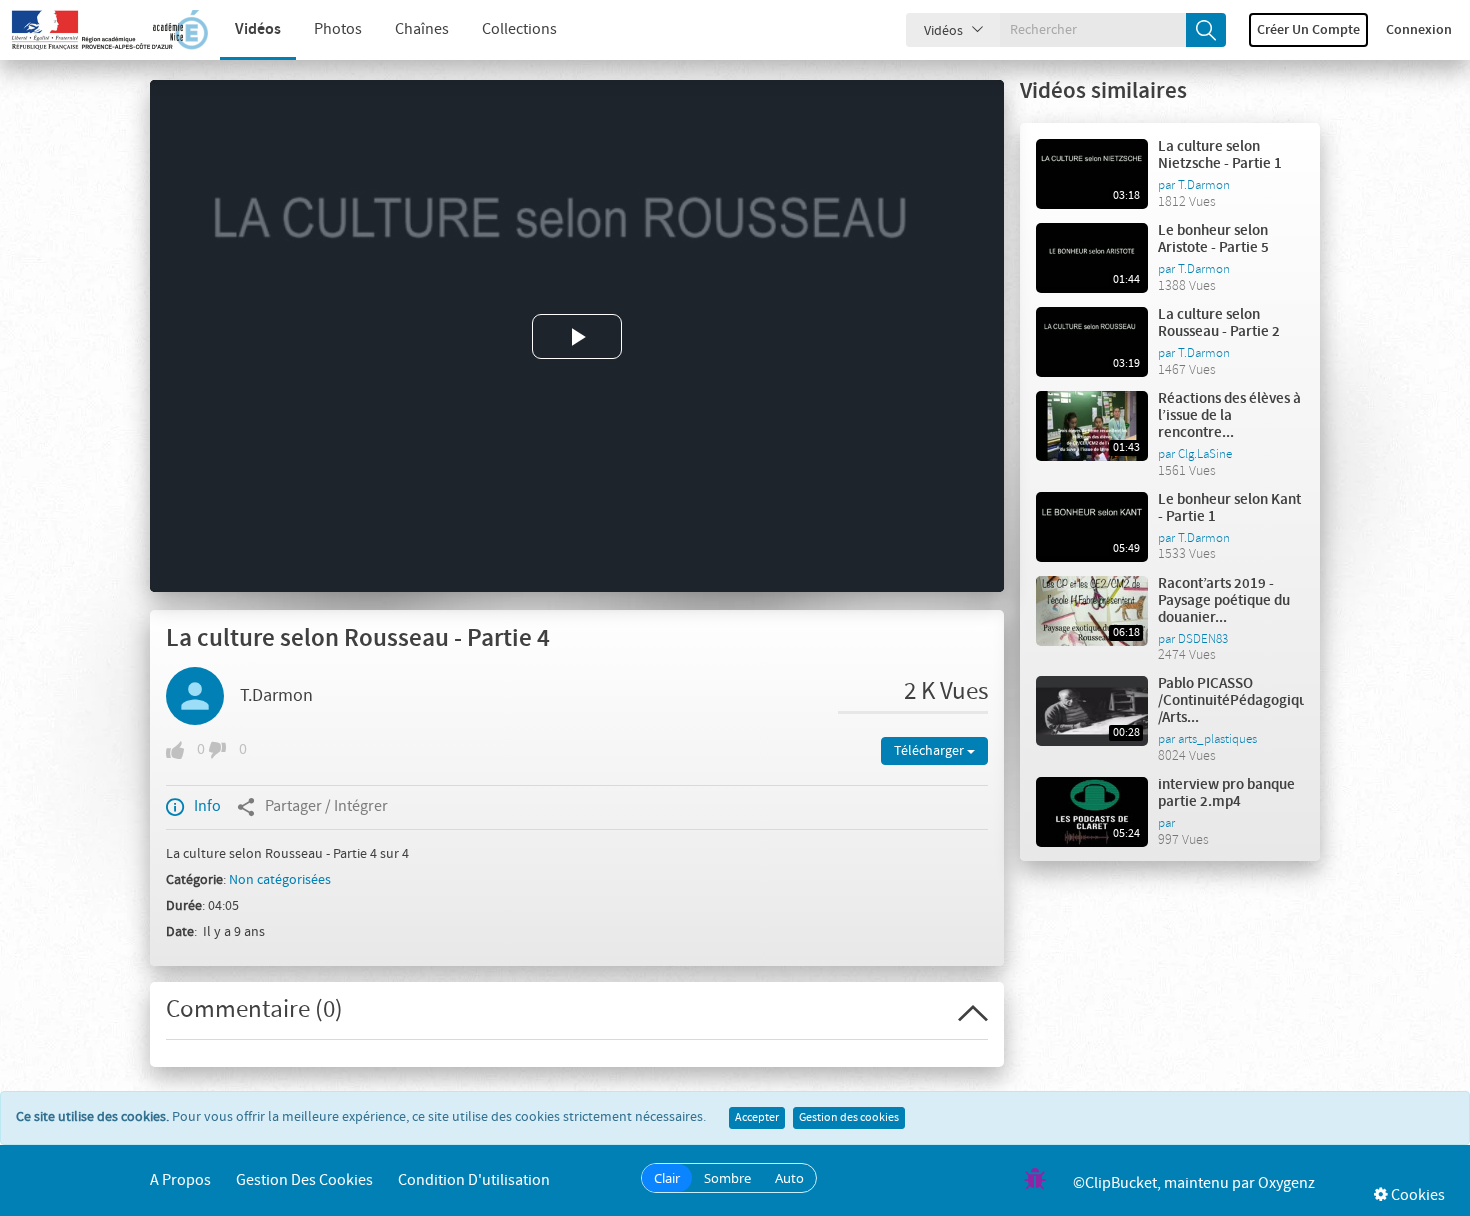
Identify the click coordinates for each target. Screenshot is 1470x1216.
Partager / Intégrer (326, 806)
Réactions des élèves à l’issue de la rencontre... (1229, 416)
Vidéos (258, 29)
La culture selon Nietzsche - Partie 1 (1220, 155)
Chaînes (422, 29)
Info (207, 806)
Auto (789, 1178)
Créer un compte (1308, 30)
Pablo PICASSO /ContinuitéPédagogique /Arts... (1236, 701)
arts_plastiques (1217, 739)
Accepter (757, 1118)
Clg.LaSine (1205, 454)
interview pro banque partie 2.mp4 (1226, 793)
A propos (180, 1180)
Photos (338, 29)
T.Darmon (276, 696)
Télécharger (930, 751)
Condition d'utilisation (474, 1180)
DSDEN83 (1203, 639)
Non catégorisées (280, 880)
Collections (519, 29)
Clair (667, 1178)
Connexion (1419, 30)
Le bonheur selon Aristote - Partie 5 (1213, 239)
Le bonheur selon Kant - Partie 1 (1229, 508)
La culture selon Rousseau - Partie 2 (1219, 323)
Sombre (727, 1178)
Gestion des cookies (849, 1118)
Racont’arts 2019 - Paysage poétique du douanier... (1224, 601)
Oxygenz (1286, 1183)
